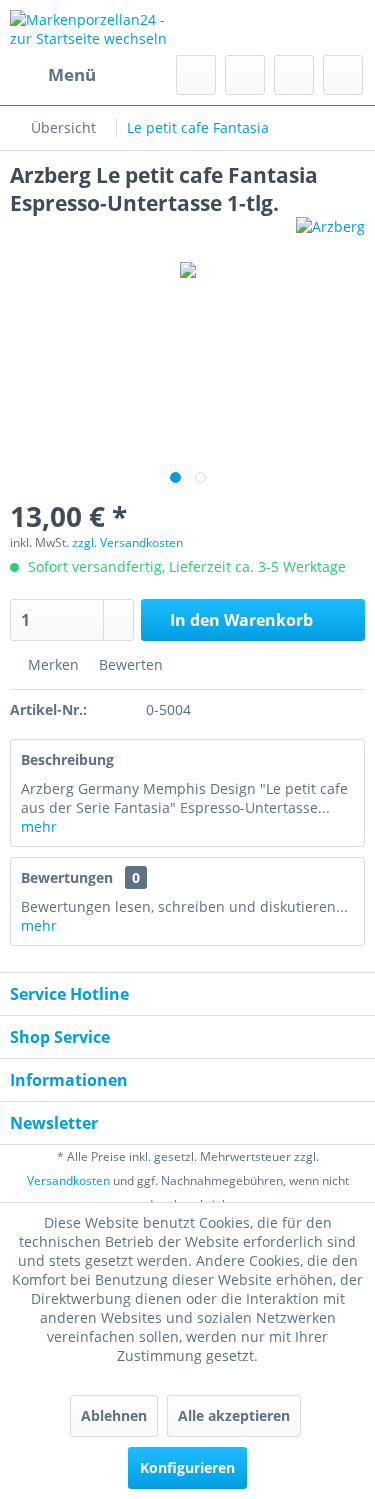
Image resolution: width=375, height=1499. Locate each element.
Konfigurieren (187, 1467)
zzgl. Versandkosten (127, 542)
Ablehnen (114, 1415)
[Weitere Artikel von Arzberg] (330, 234)
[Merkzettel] (245, 75)
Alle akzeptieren (234, 1415)
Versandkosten (68, 1180)
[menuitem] (53, 75)
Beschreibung (67, 759)
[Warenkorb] (343, 75)
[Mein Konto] (294, 75)
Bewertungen (67, 877)
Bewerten (129, 664)
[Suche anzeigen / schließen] (196, 75)
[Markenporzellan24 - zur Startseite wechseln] (99, 27)
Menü (72, 74)
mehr (39, 826)
